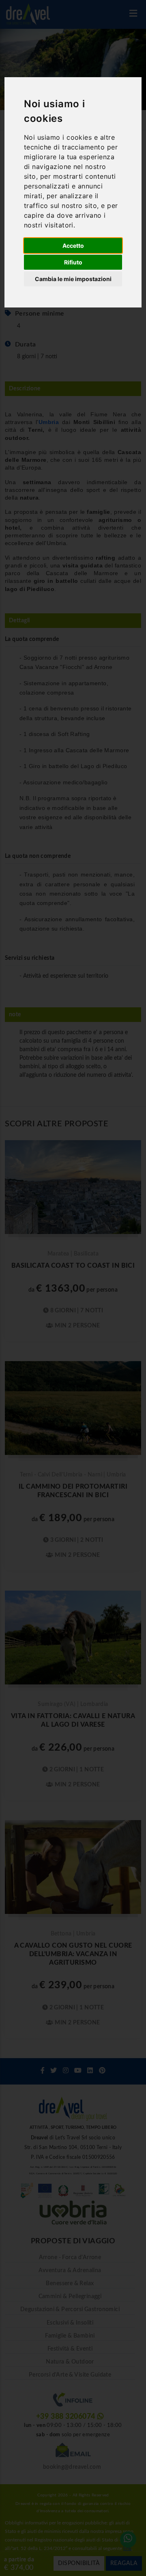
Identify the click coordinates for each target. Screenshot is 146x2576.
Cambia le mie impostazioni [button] (73, 279)
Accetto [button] (73, 246)
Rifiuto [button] (73, 262)
